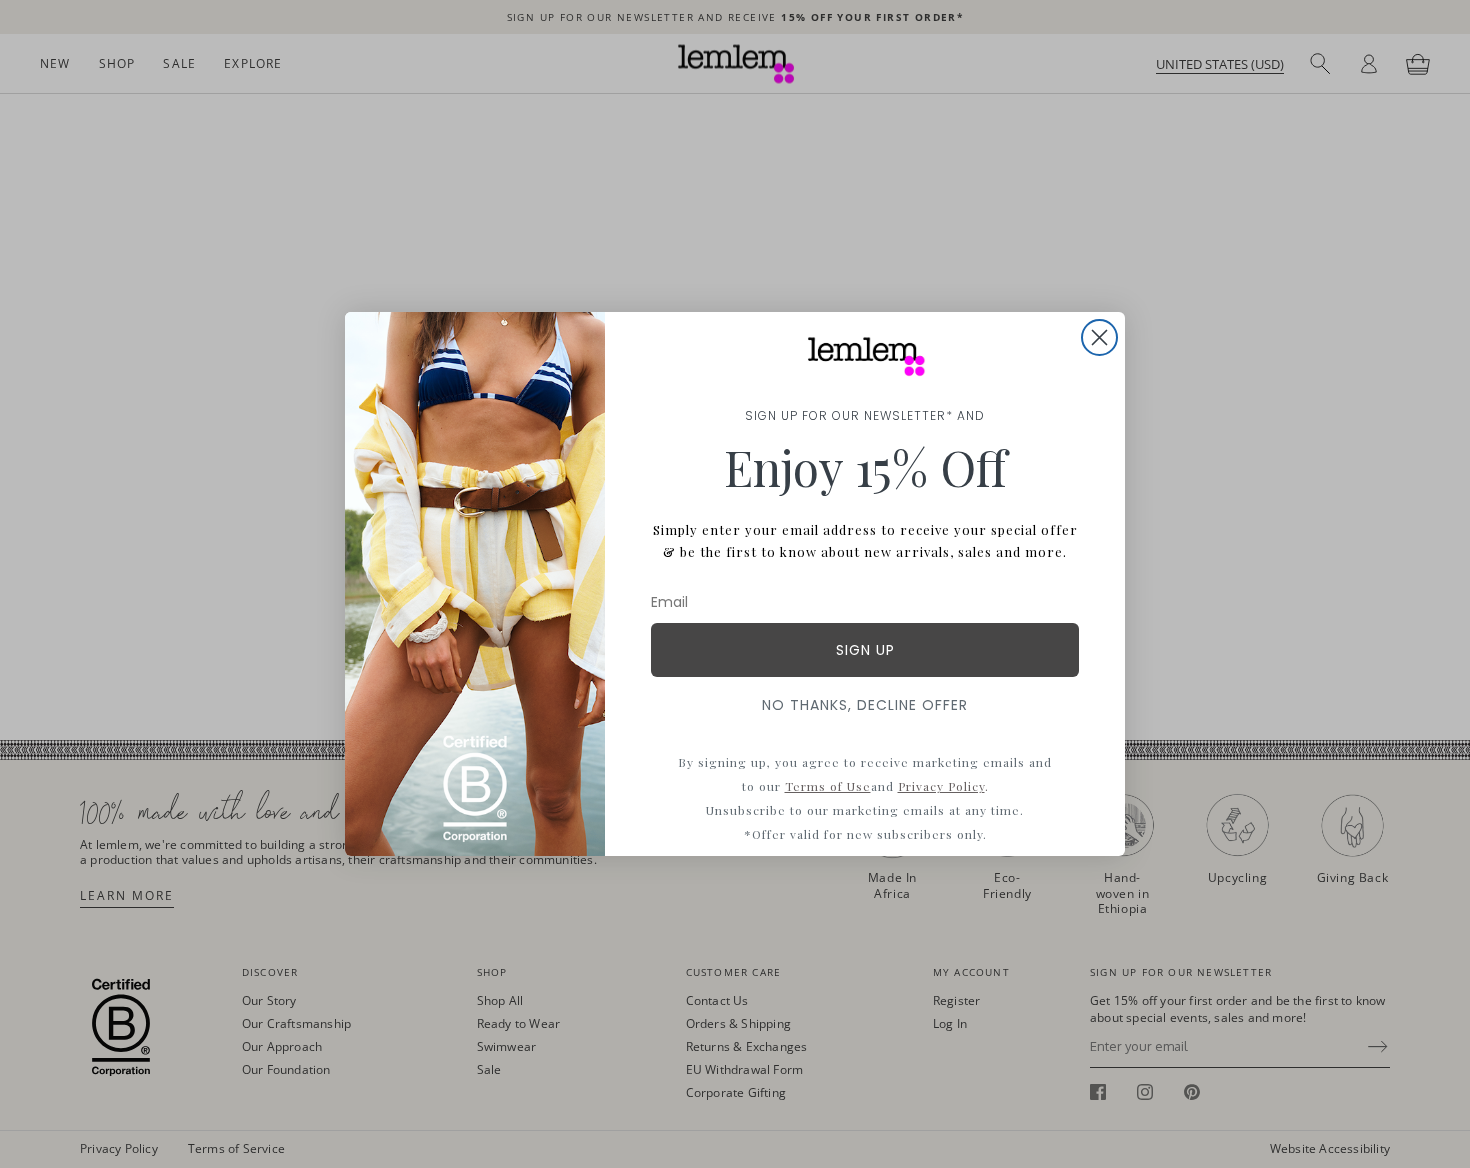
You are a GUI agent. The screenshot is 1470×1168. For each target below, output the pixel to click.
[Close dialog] (1099, 337)
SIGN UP (865, 650)
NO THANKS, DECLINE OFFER (865, 705)
